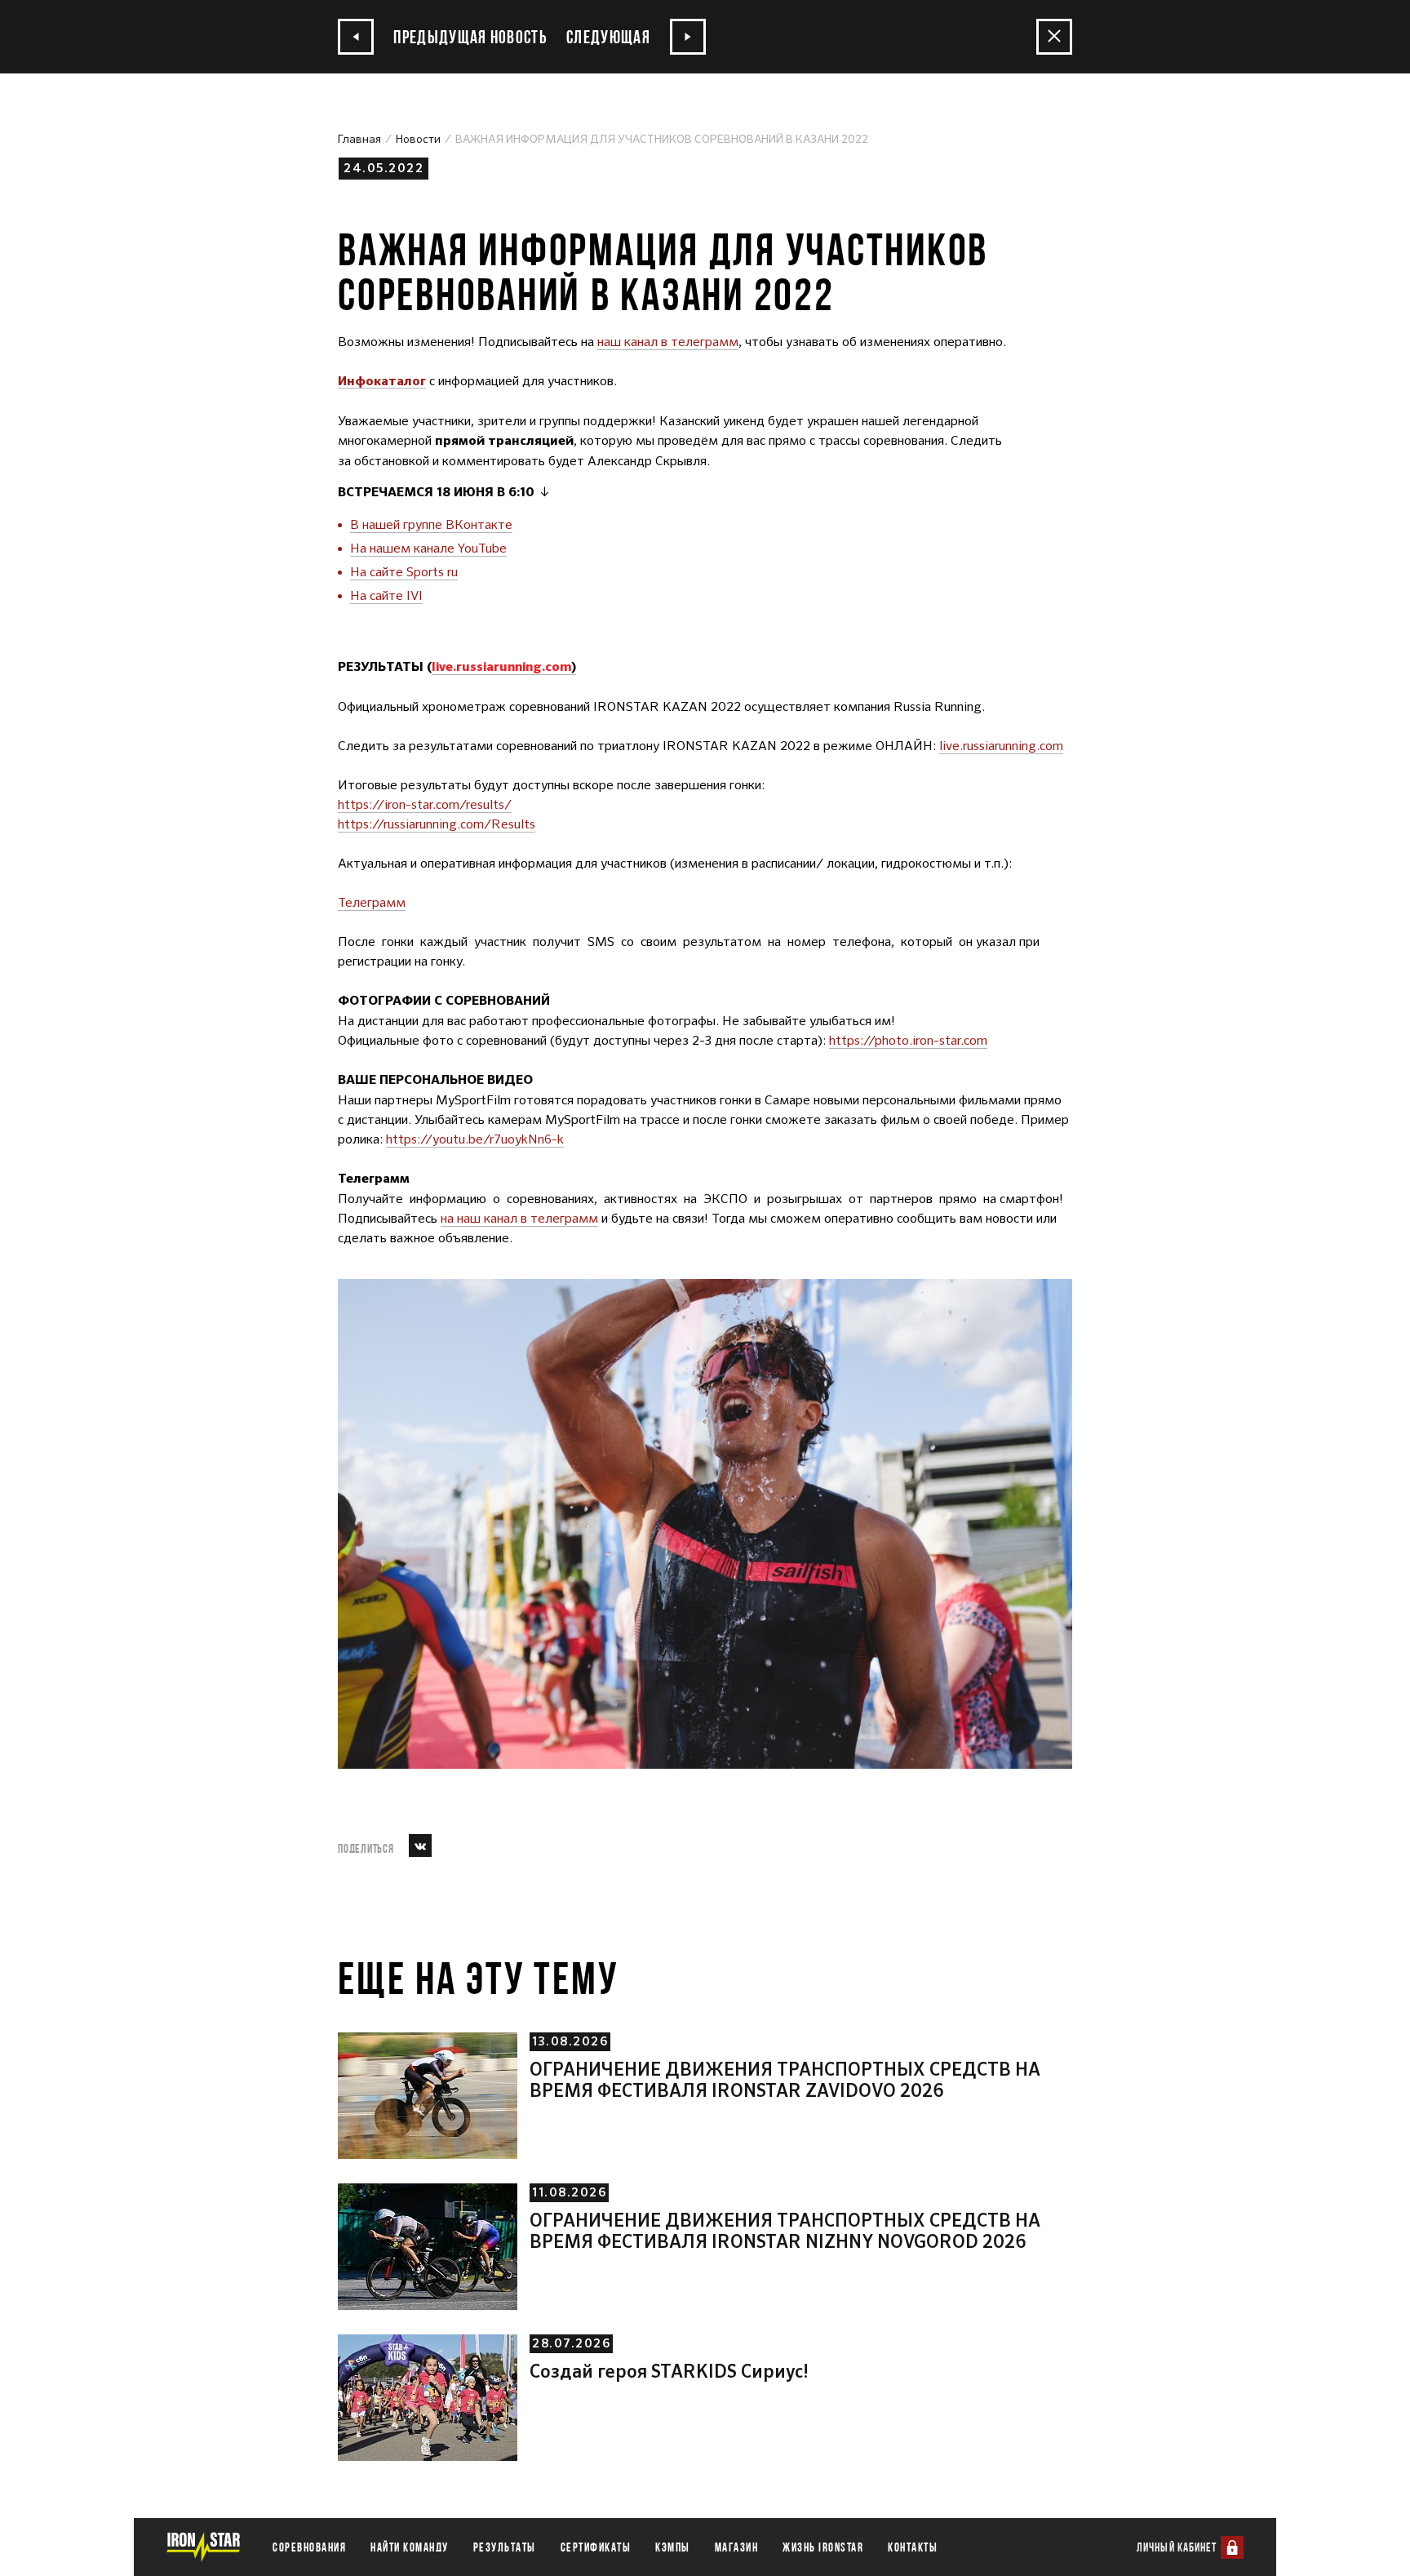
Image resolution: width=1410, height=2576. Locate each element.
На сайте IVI (386, 595)
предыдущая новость (469, 36)
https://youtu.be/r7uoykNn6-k (475, 1139)
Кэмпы (673, 2547)
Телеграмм (372, 902)
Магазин (737, 2547)
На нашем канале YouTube (428, 548)
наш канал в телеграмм (668, 342)
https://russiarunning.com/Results (437, 824)
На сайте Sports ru (404, 572)
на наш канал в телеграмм (519, 1218)
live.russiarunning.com (1001, 746)
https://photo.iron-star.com (908, 1040)
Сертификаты (596, 2547)
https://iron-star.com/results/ (425, 804)
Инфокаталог (382, 382)
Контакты (913, 2547)
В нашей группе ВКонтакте (431, 524)
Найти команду (410, 2547)
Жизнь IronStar (823, 2547)
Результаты (505, 2547)
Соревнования (309, 2547)
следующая (610, 36)
